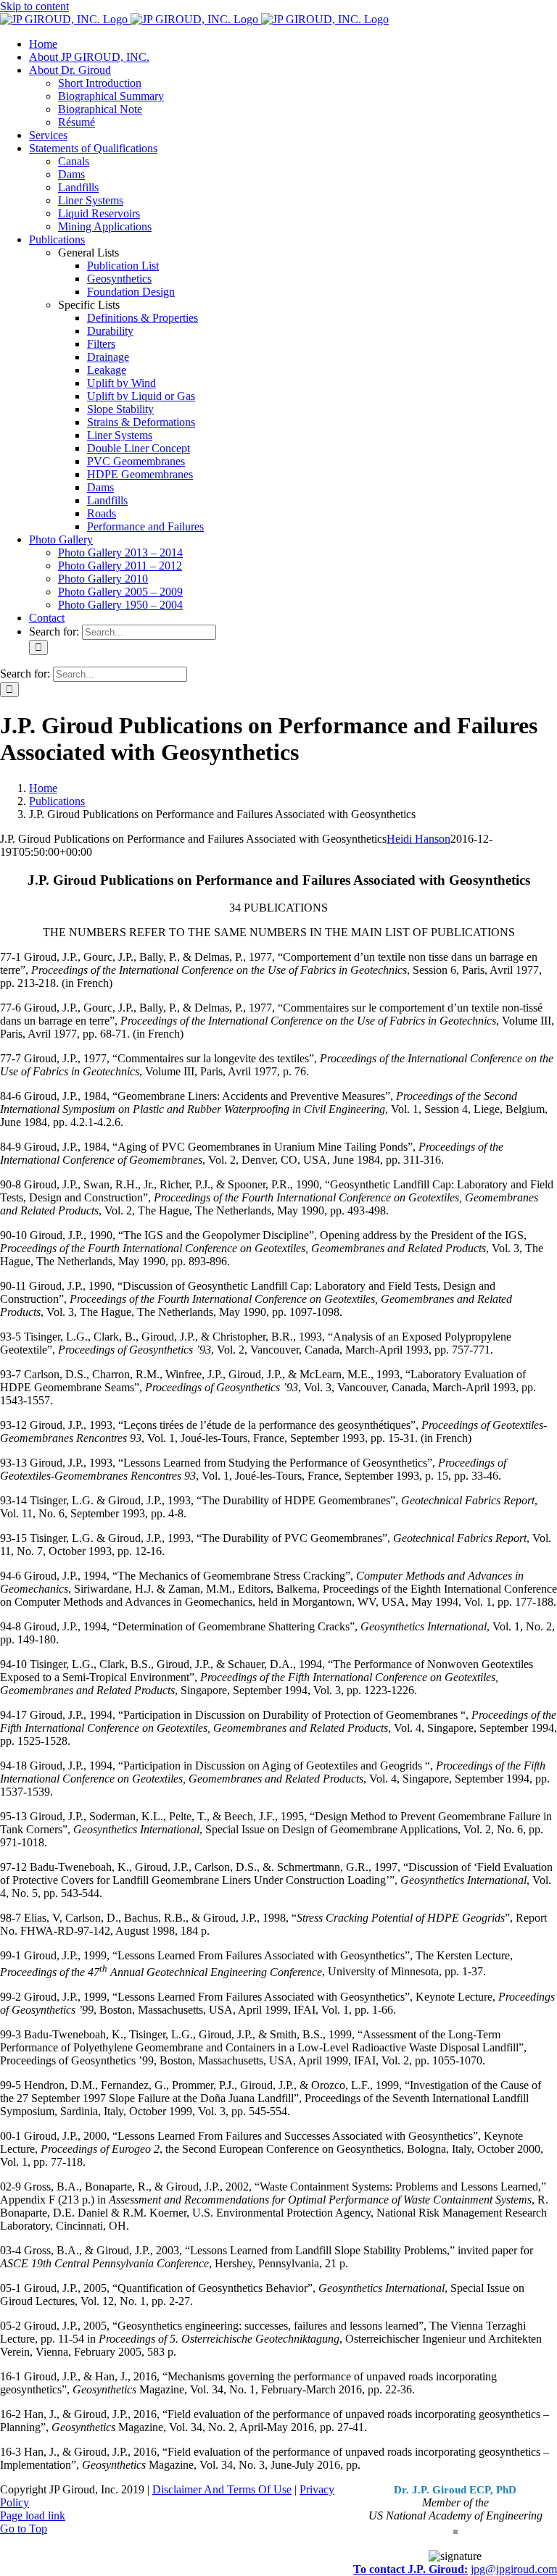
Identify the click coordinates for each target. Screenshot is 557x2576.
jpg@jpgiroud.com (514, 2569)
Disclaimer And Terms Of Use (222, 2489)
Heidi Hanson (418, 839)
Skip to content (34, 6)
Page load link (33, 2515)
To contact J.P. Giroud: (410, 2569)
